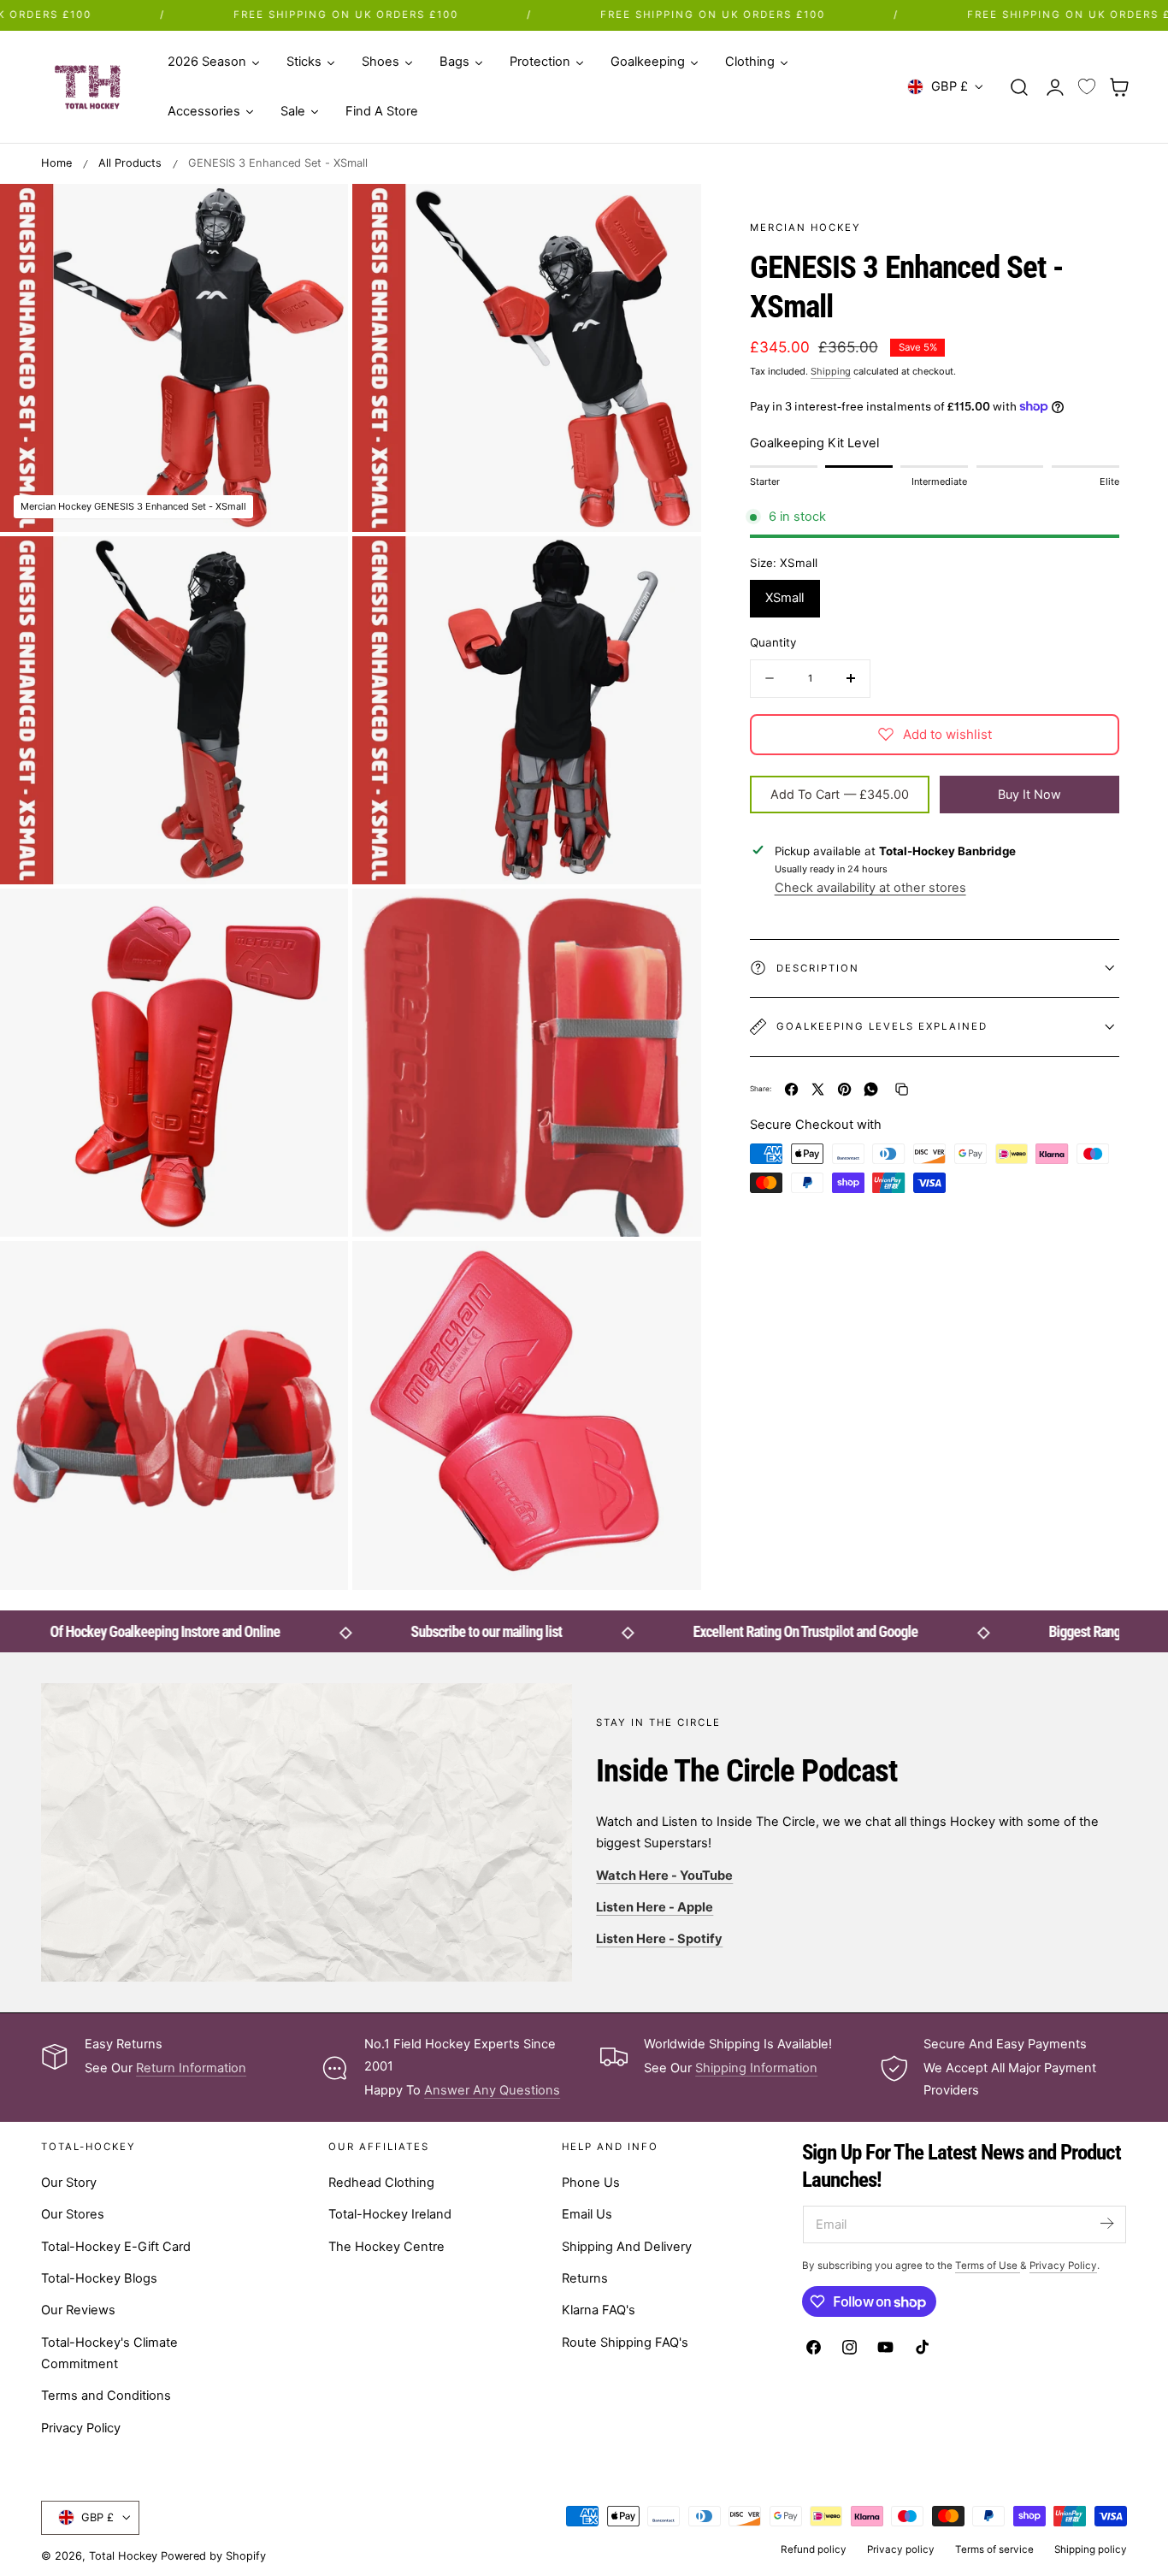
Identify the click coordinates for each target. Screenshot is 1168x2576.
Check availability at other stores (870, 888)
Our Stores (73, 2214)
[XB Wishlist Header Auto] (1087, 87)
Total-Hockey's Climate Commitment (109, 2353)
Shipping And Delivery (627, 2247)
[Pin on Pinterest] (844, 1089)
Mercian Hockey (805, 227)
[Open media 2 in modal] (670, 214)
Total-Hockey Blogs (99, 2278)
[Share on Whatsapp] (871, 1089)
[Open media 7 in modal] (318, 1271)
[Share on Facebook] (791, 1089)
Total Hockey (123, 2556)
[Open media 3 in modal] (318, 567)
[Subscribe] (1106, 2223)
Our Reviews (78, 2310)
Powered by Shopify (213, 2556)
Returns (585, 2278)
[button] (1019, 86)
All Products (130, 163)
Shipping (831, 371)
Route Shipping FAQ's (625, 2343)
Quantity (773, 641)
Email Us (587, 2214)
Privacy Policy (81, 2428)
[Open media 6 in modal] (670, 919)
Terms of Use (988, 2266)
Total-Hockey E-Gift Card (116, 2247)
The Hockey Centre (386, 2247)
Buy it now (1029, 793)
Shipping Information (756, 2068)
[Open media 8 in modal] (670, 1271)
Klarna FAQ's (599, 2310)
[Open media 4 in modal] (670, 567)
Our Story (69, 2183)
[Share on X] (818, 1089)
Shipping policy (1091, 2549)
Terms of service (994, 2549)
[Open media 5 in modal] (318, 919)
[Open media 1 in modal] (318, 214)
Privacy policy (901, 2549)
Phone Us (591, 2183)
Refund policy (814, 2549)
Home (56, 163)
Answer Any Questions (492, 2090)
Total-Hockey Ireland (390, 2214)
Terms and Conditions (106, 2396)
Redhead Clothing (381, 2183)
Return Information (191, 2068)
